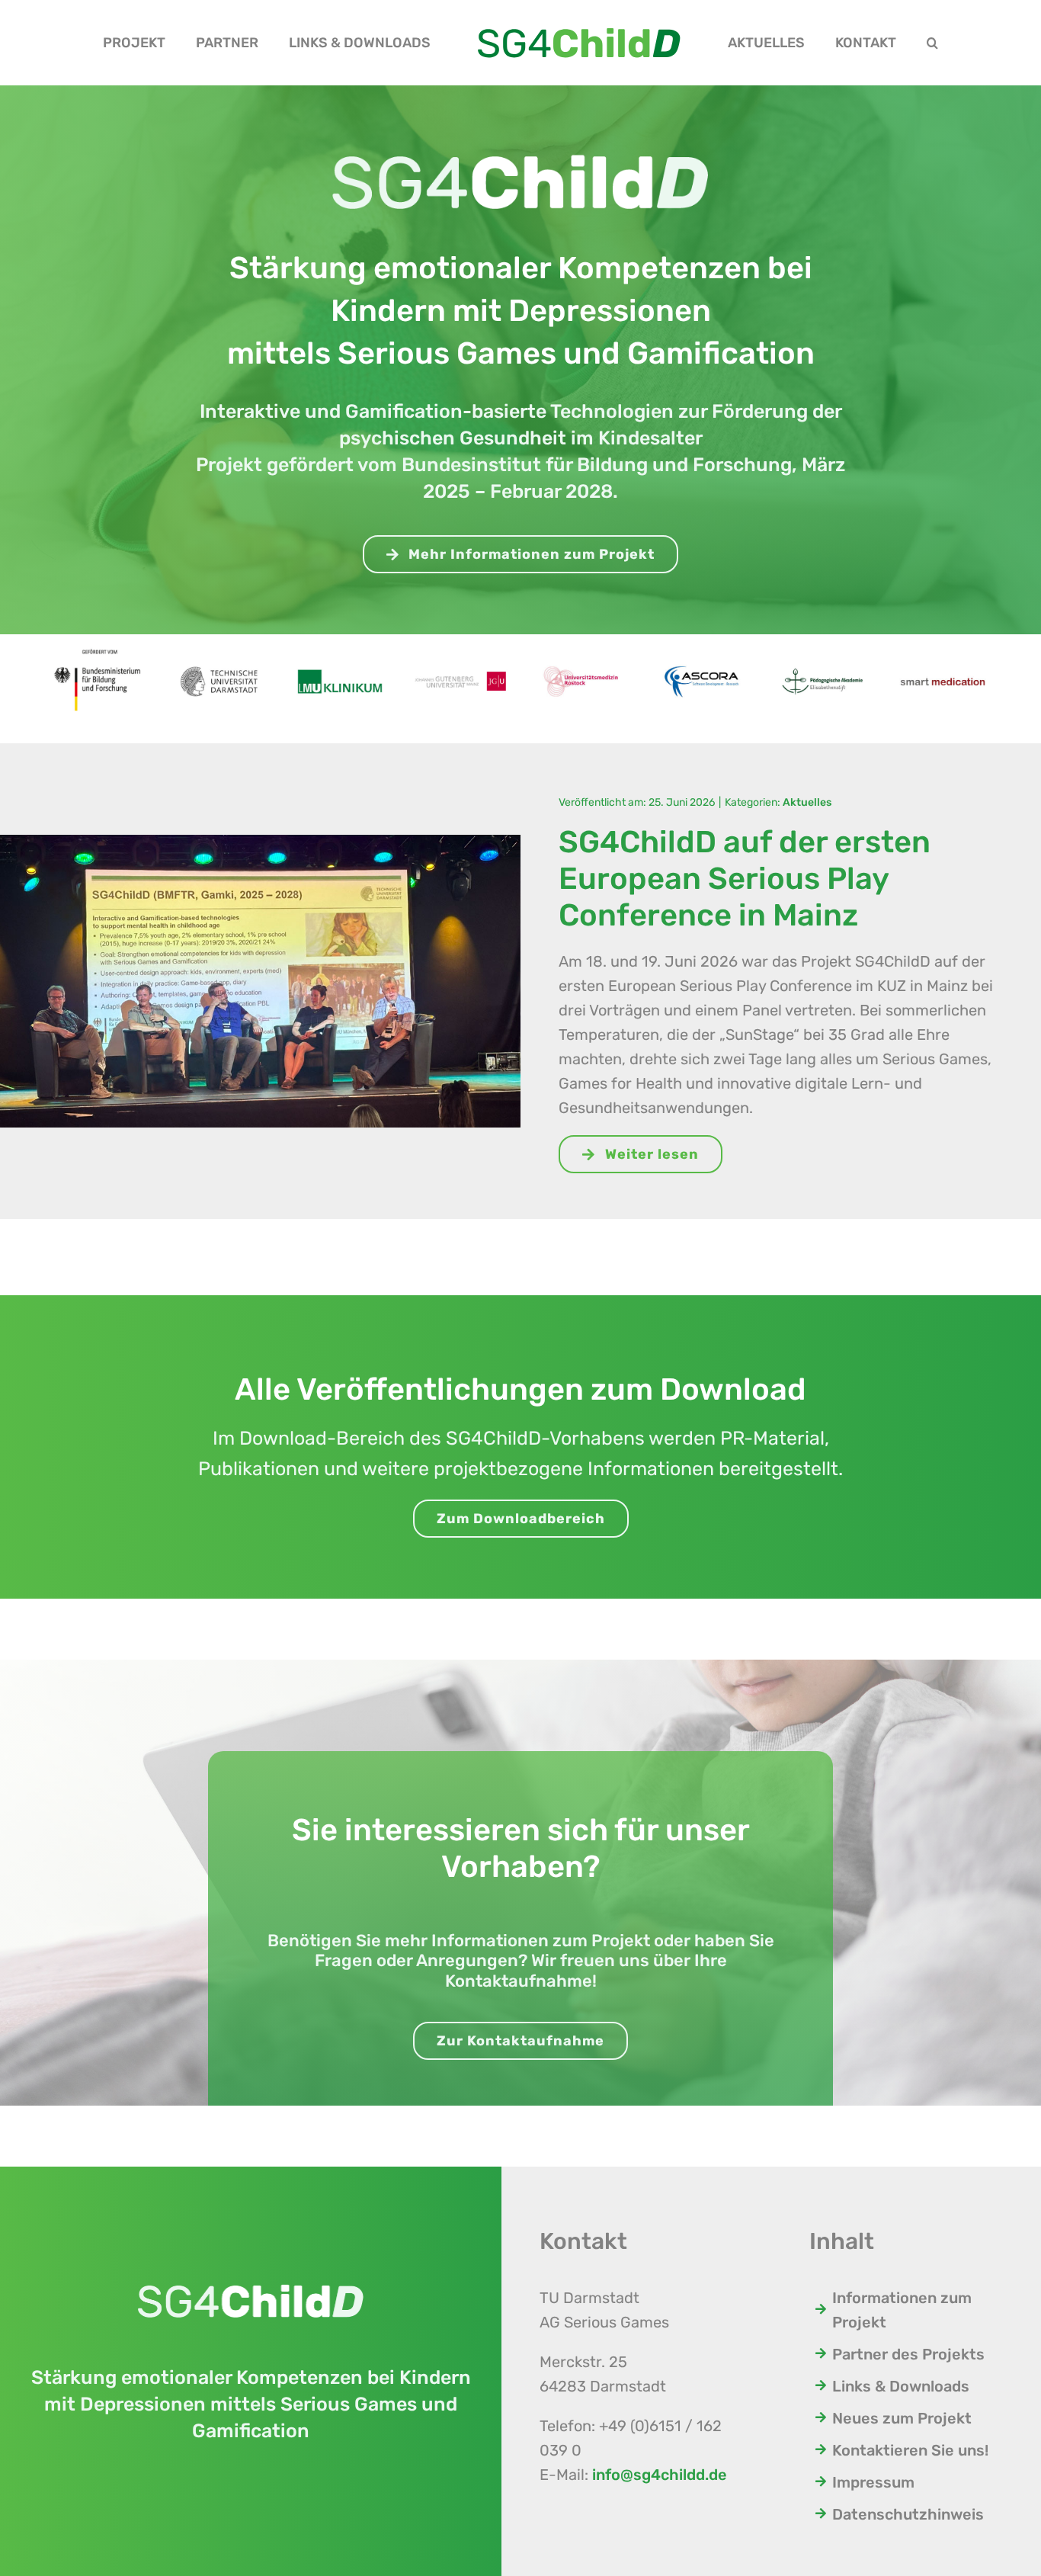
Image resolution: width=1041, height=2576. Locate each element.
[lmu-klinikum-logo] (340, 659)
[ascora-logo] (701, 650)
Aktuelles (807, 802)
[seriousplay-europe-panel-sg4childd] (260, 842)
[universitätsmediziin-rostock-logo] (581, 651)
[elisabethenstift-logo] (822, 656)
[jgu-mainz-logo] (460, 665)
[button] (860, 43)
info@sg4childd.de (660, 2475)
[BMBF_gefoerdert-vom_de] (98, 642)
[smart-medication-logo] (943, 659)
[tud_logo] (219, 653)
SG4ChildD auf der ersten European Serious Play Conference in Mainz (745, 879)
